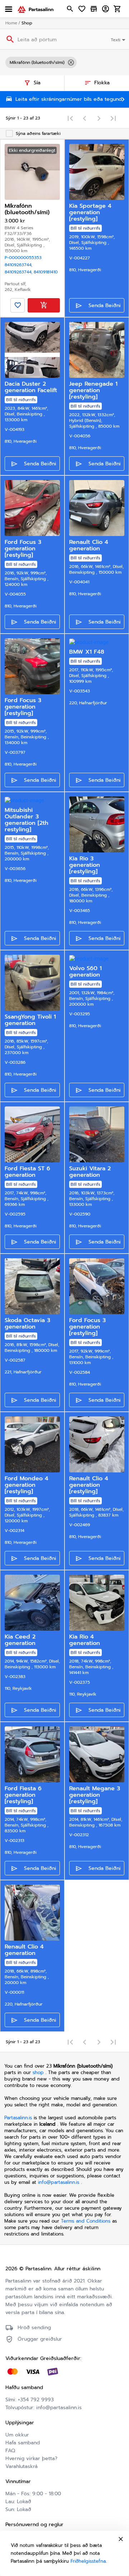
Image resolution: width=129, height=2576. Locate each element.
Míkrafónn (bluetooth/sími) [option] (37, 62)
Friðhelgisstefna (88, 2561)
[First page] (70, 118)
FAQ (10, 2451)
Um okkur (17, 2435)
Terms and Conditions (87, 2221)
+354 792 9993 (36, 2400)
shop (38, 2072)
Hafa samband (23, 2443)
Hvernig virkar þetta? (31, 2459)
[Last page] (113, 118)
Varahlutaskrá (21, 2466)
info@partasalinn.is (59, 2182)
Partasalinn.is (18, 2118)
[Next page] (99, 118)
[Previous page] (85, 118)
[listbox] (64, 62)
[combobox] (119, 39)
